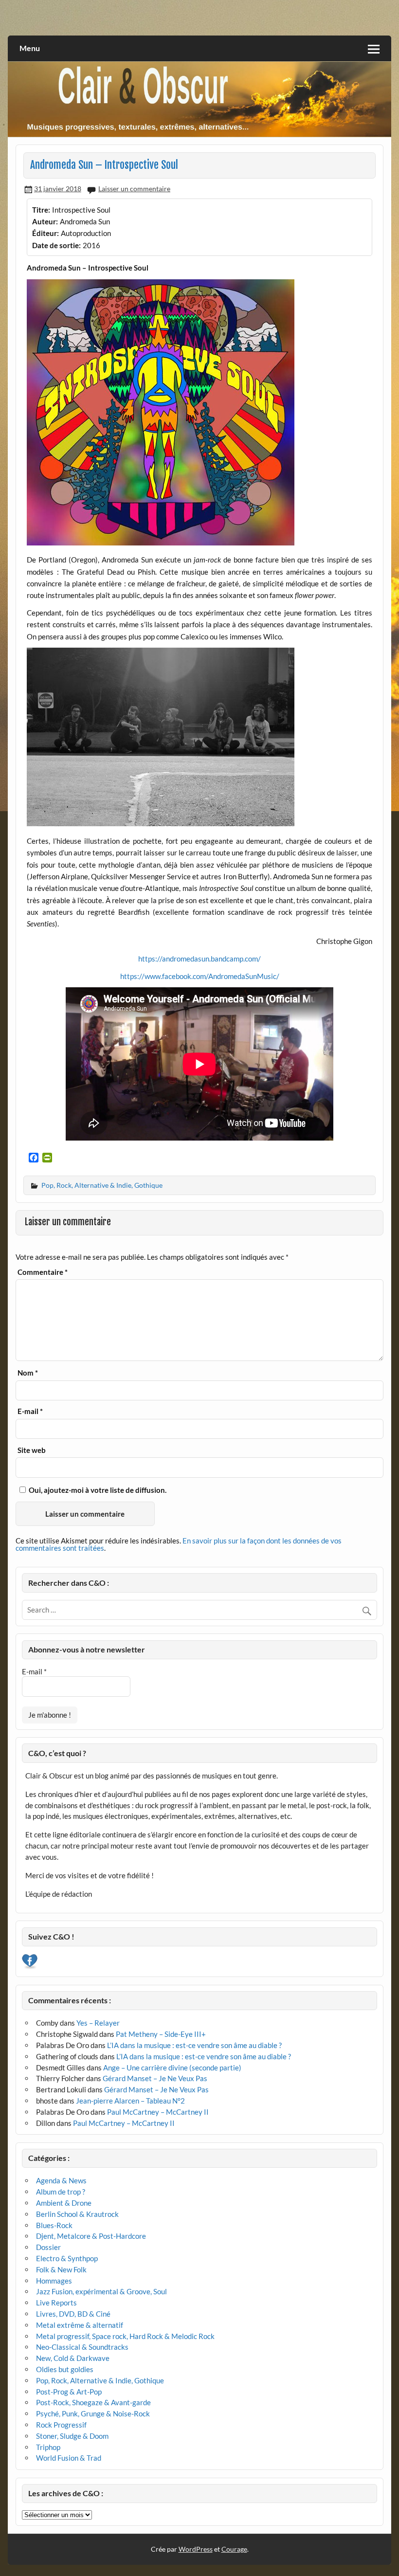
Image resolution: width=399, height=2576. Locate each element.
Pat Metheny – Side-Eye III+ (161, 2034)
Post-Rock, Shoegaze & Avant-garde (93, 2402)
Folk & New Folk (61, 2269)
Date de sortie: (56, 245)
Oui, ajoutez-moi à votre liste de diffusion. (97, 1490)
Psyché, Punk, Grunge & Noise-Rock (93, 2413)
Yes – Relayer (98, 2023)
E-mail (30, 1411)
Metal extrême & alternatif (80, 2325)
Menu (30, 48)
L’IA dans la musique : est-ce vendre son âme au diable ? (194, 2045)
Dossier (48, 2247)
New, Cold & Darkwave (73, 2358)
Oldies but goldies (65, 2369)
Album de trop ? (61, 2192)
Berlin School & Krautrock (77, 2214)
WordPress (196, 2549)
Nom (28, 1373)
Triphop (48, 2447)
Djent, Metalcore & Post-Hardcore (91, 2236)
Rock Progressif (61, 2425)
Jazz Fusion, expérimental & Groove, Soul (101, 2291)
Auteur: (45, 221)
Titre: (41, 210)
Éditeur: (45, 233)
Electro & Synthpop (67, 2258)
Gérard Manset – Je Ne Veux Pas (155, 2078)
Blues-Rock (54, 2225)
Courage (234, 2549)
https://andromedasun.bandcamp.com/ (199, 959)
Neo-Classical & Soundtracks (82, 2347)
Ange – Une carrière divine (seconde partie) (172, 2068)
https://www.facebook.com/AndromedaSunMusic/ (200, 976)
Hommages (54, 2281)
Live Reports (56, 2303)
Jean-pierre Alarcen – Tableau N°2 (130, 2101)
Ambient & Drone (64, 2203)
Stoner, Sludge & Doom (72, 2436)
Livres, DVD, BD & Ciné (73, 2314)
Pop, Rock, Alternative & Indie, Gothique (102, 1185)
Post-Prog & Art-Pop (69, 2392)
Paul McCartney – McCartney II (158, 2112)
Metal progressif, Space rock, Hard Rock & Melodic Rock (125, 2336)
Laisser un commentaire (134, 189)
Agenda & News (61, 2180)
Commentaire (43, 1272)
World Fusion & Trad (69, 2458)
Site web (32, 1450)
